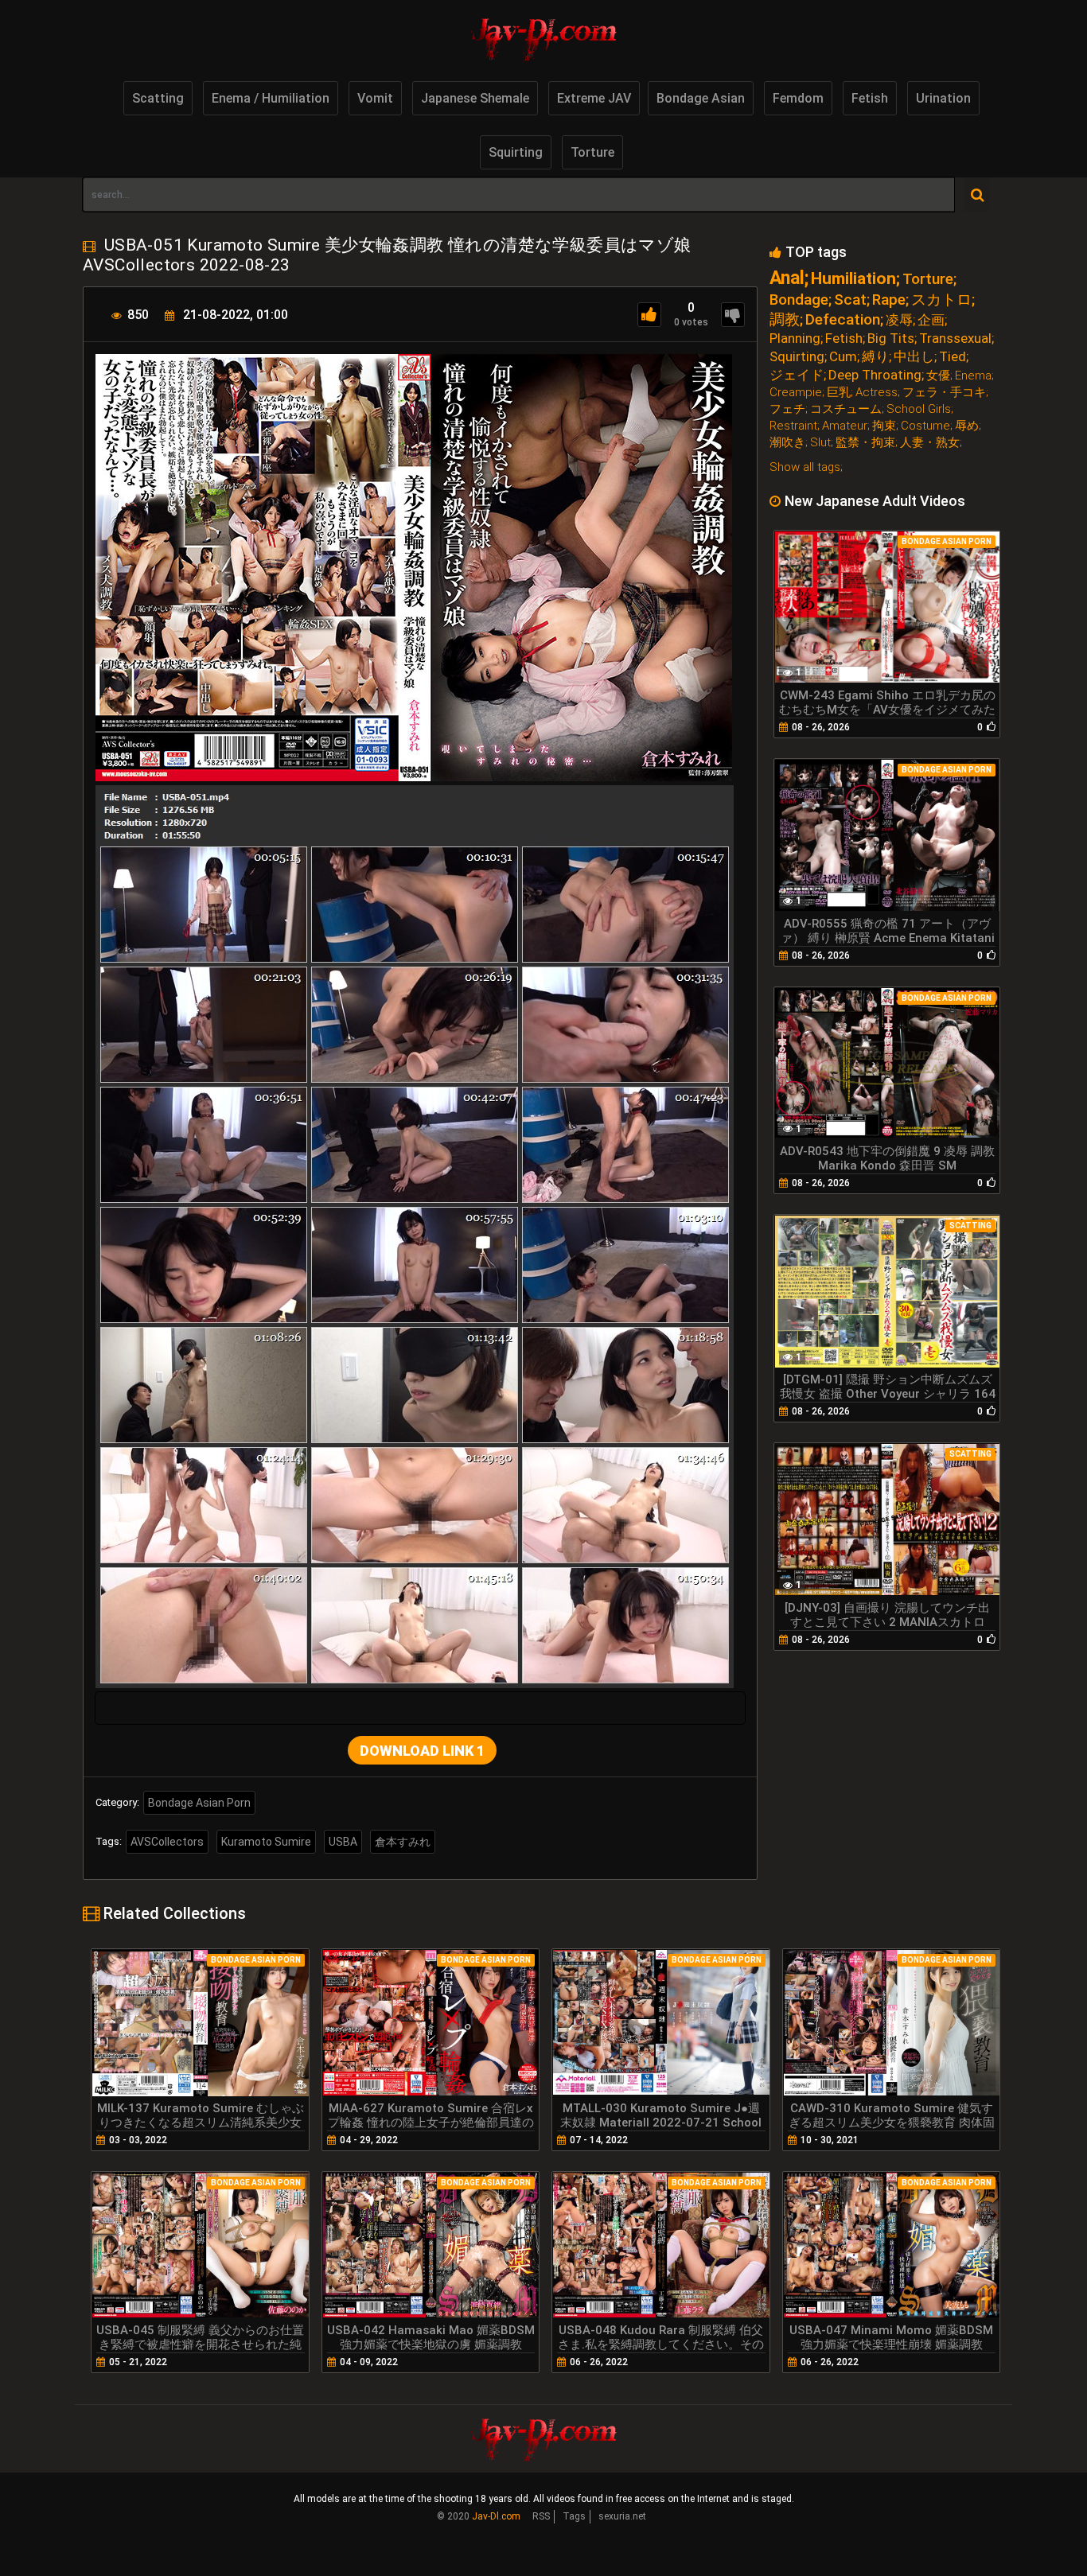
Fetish (870, 98)
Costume (925, 426)
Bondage (799, 300)
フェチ (787, 409)
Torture (592, 152)
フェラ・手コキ (944, 393)
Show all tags (805, 467)
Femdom (798, 98)
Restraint (793, 426)
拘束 (884, 426)
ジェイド (797, 375)
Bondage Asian (701, 98)
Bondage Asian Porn (199, 1803)
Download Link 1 (422, 1751)
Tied (953, 357)
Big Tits (891, 339)
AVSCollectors (167, 1842)
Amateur (845, 426)
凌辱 (899, 320)
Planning (795, 339)
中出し (914, 357)
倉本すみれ (403, 1842)
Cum (843, 357)
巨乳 (839, 393)
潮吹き (787, 443)
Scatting (158, 98)
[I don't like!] (733, 315)
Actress (877, 393)
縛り (875, 357)
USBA (343, 1842)
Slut (820, 443)
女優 (938, 376)
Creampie (796, 393)
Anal (787, 278)
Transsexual (955, 339)
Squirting (516, 152)
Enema (973, 376)
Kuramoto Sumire (266, 1842)
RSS (541, 2516)
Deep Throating (875, 375)
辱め (967, 426)
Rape (889, 300)
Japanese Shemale (475, 98)
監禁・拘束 (865, 443)
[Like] (649, 315)
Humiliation (853, 279)
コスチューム (846, 409)
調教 (785, 319)
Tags (574, 2516)
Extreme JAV (594, 98)
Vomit (375, 98)
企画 (931, 320)
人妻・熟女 (930, 443)
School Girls (919, 409)
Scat (850, 300)
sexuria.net (622, 2516)
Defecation (843, 319)
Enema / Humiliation (271, 98)
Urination (943, 98)
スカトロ (941, 300)
